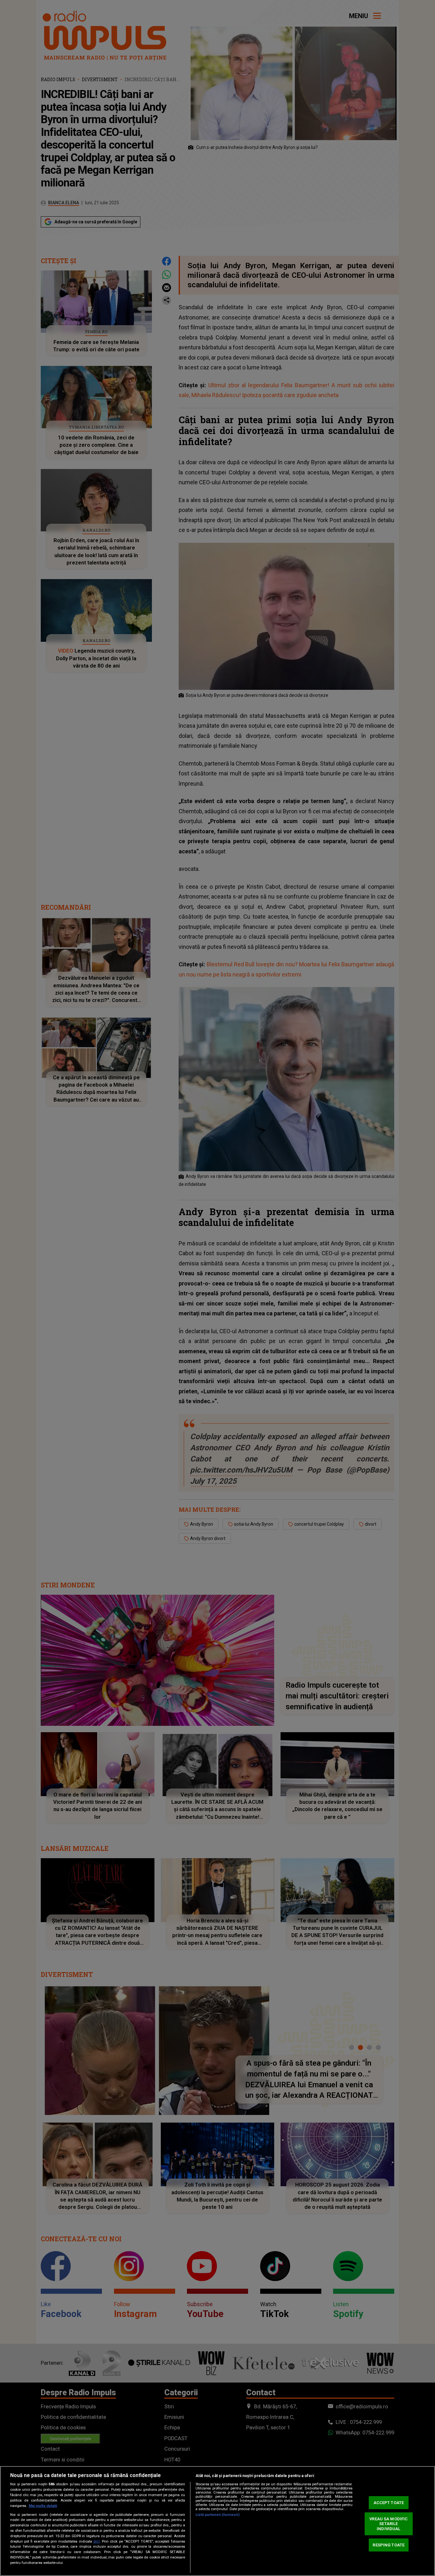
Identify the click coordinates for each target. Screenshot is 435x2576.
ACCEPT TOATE (389, 2503)
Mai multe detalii (43, 2506)
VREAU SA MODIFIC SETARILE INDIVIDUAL (389, 2524)
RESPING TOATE (389, 2545)
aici (96, 2541)
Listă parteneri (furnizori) (217, 2515)
